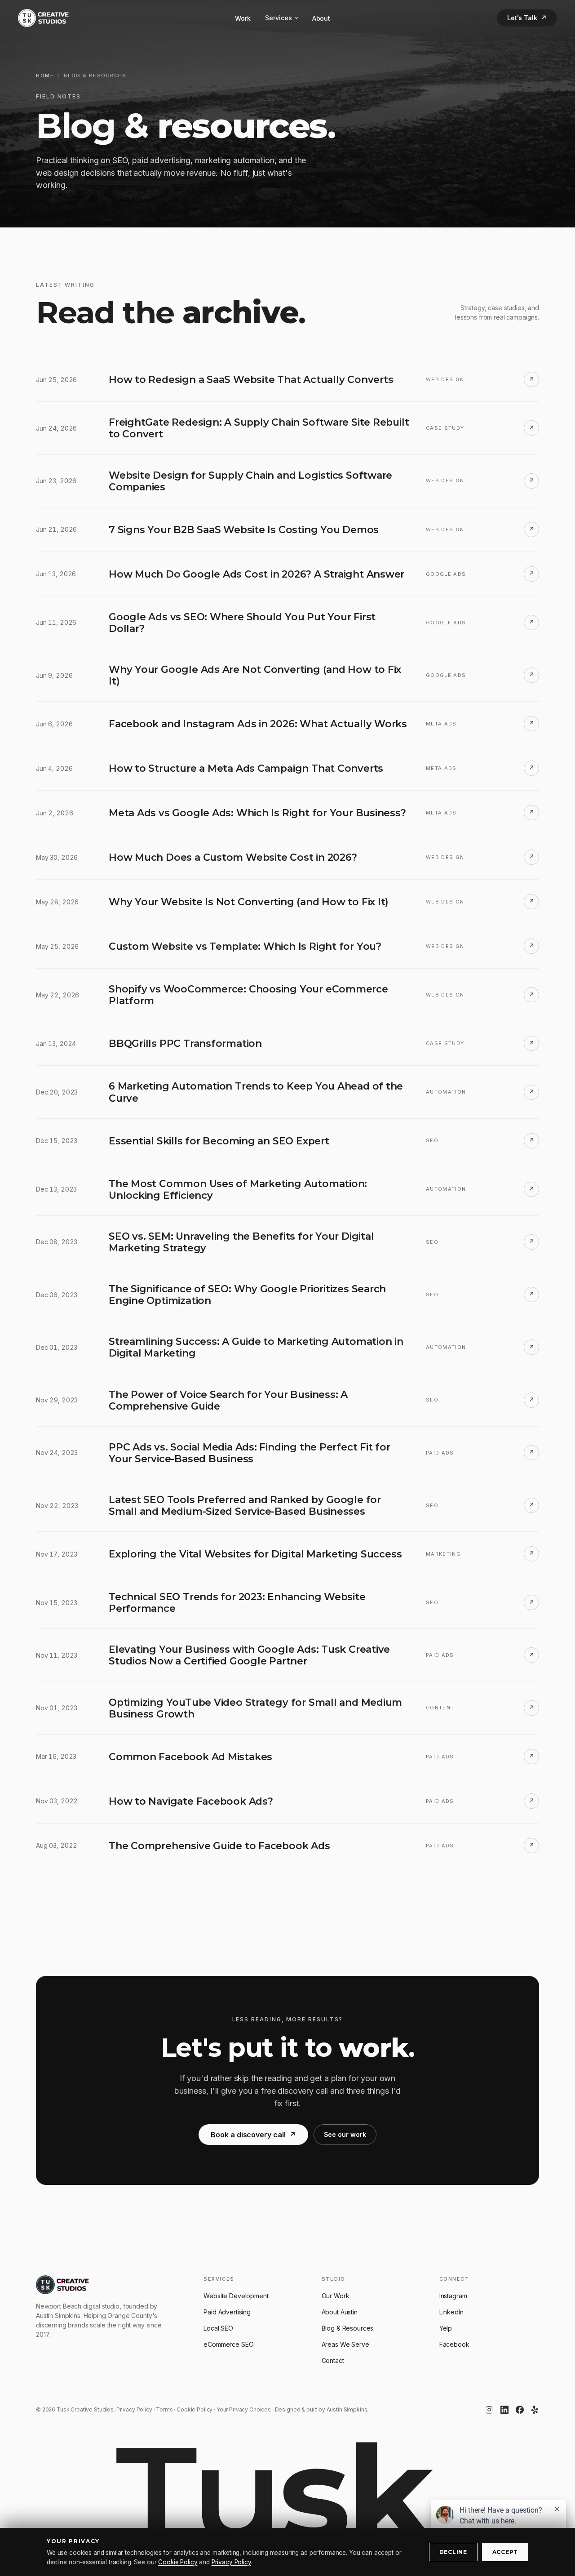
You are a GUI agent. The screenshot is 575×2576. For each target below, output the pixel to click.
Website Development (236, 2296)
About (321, 18)
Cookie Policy (195, 2409)
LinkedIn (451, 2312)
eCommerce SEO (228, 2344)
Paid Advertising (227, 2312)
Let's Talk (527, 18)
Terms (164, 2409)
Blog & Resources (348, 2328)
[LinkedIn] (504, 2410)
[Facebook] (520, 2410)
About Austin (340, 2312)
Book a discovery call (253, 2135)
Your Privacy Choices (244, 2409)
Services (279, 18)
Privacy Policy (134, 2409)
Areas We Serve (345, 2344)
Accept (505, 2552)
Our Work (336, 2296)
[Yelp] (535, 2410)
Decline (453, 2552)
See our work (345, 2134)
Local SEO (218, 2328)
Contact (333, 2360)
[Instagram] (489, 2410)
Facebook (454, 2344)
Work (243, 18)
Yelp (446, 2328)
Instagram (453, 2296)
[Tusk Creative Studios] (43, 18)
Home (45, 76)
